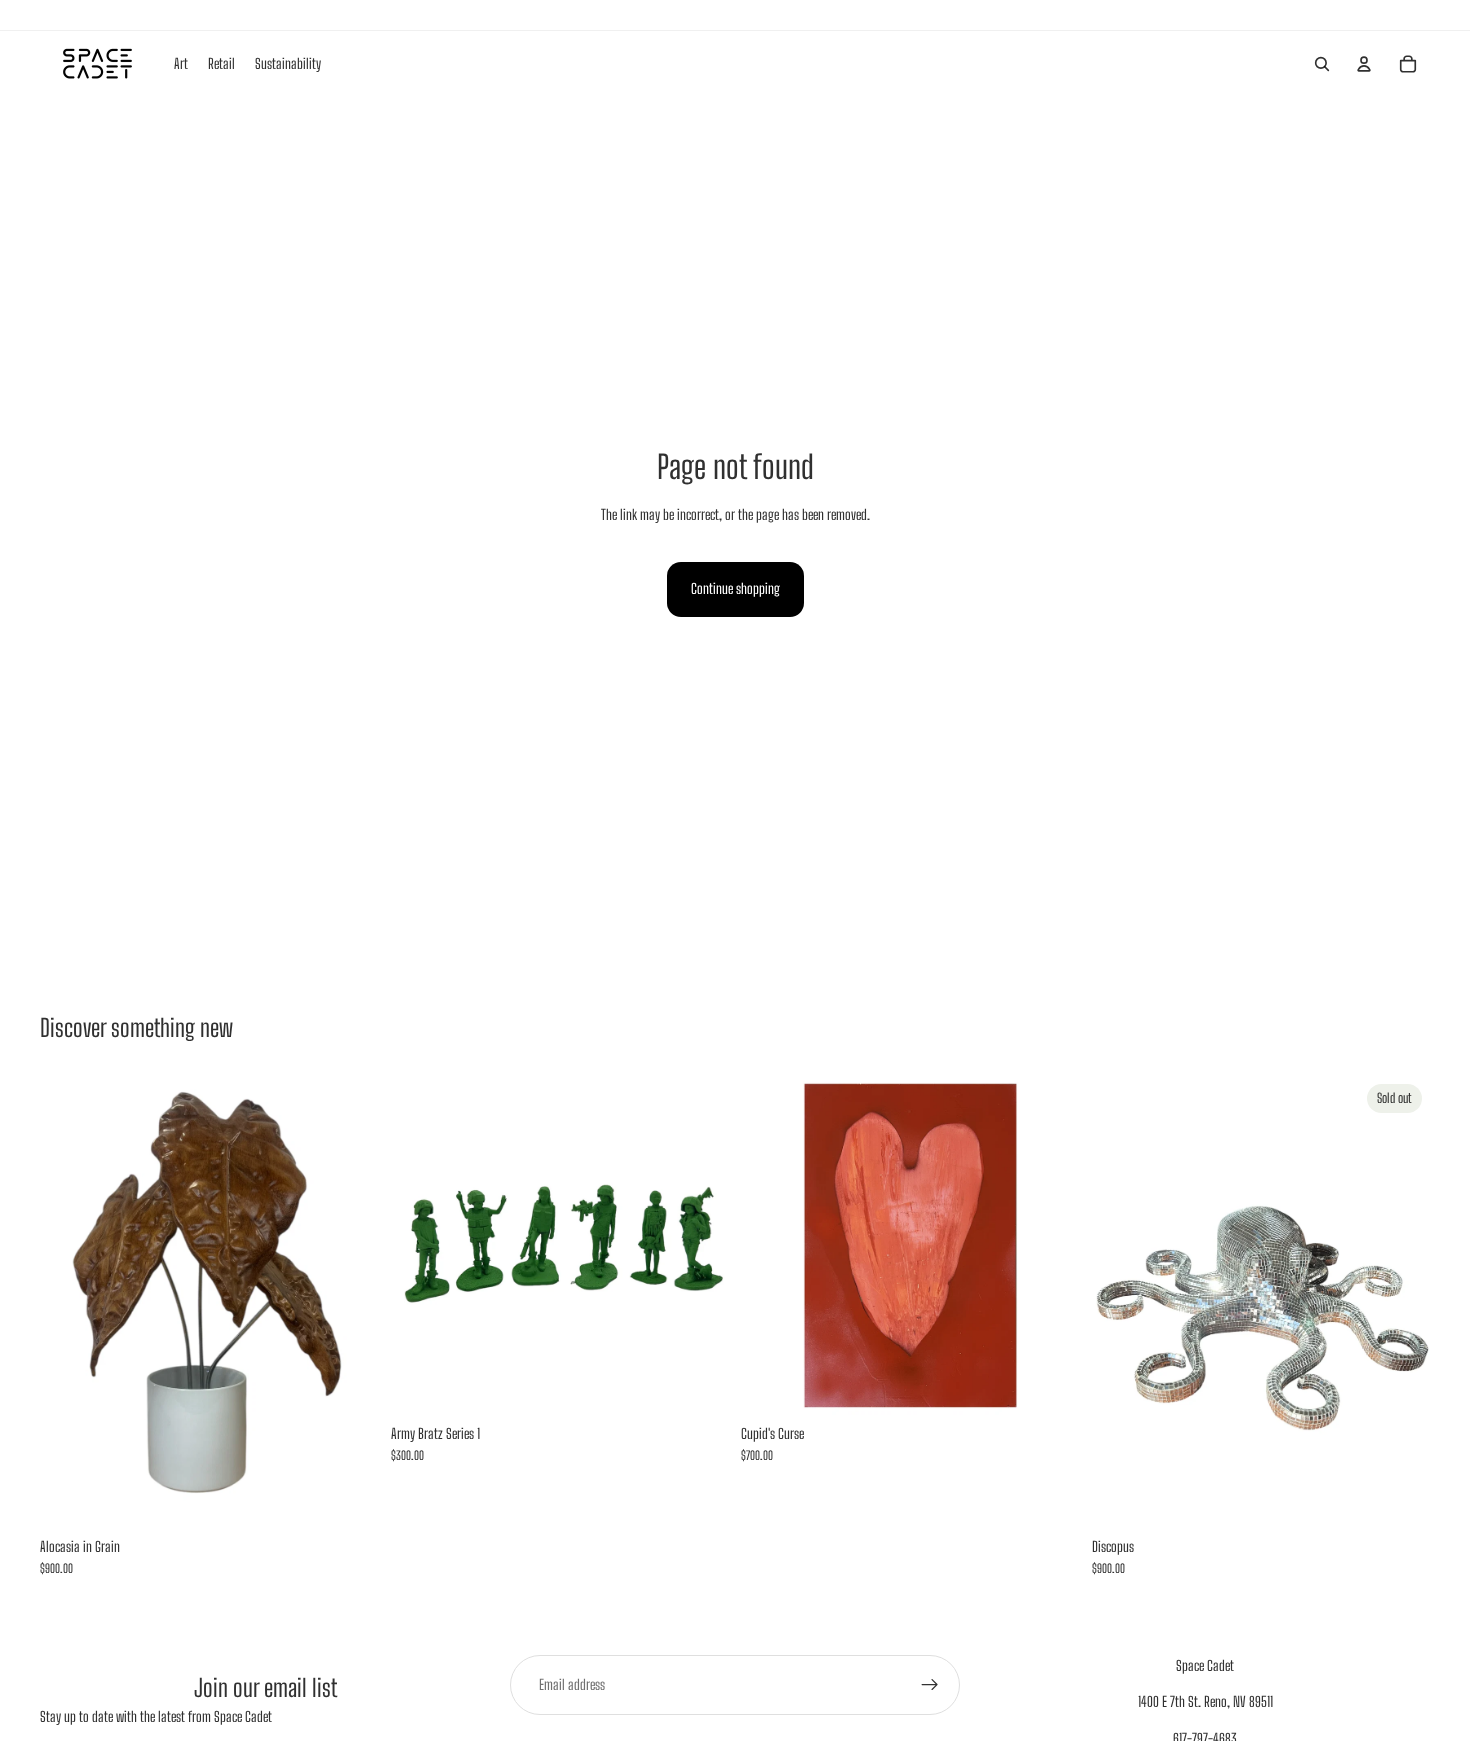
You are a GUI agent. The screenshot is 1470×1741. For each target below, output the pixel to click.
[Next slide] (699, 1245)
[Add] (348, 1497)
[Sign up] (930, 1685)
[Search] (1322, 64)
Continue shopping (735, 588)
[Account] (1364, 64)
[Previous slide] (421, 1245)
